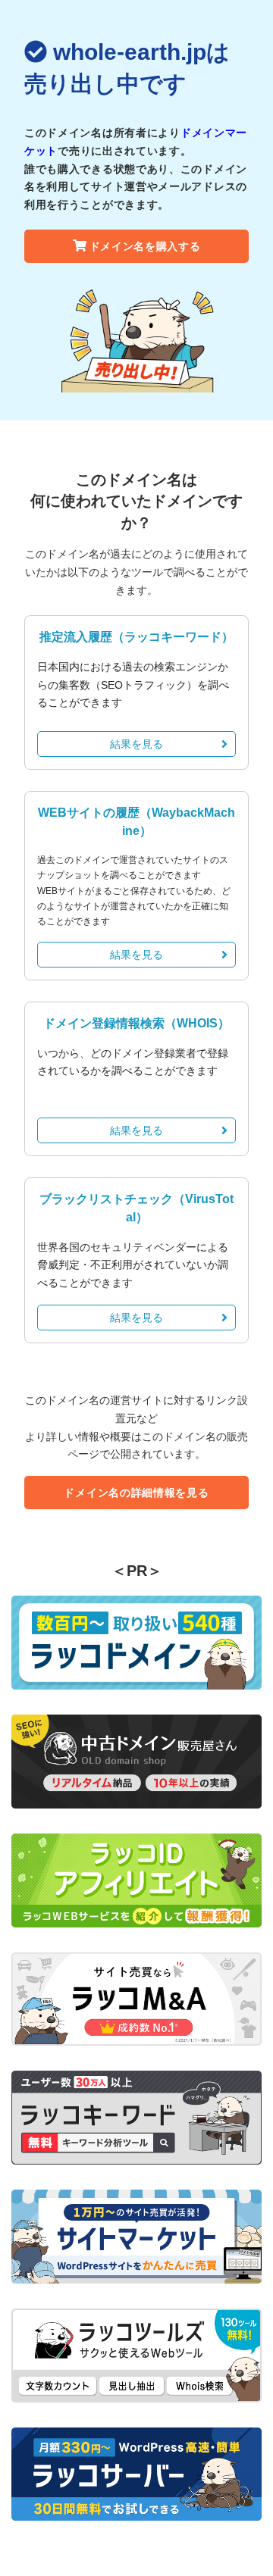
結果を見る (136, 744)
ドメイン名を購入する (145, 246)
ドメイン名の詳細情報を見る (136, 1493)
